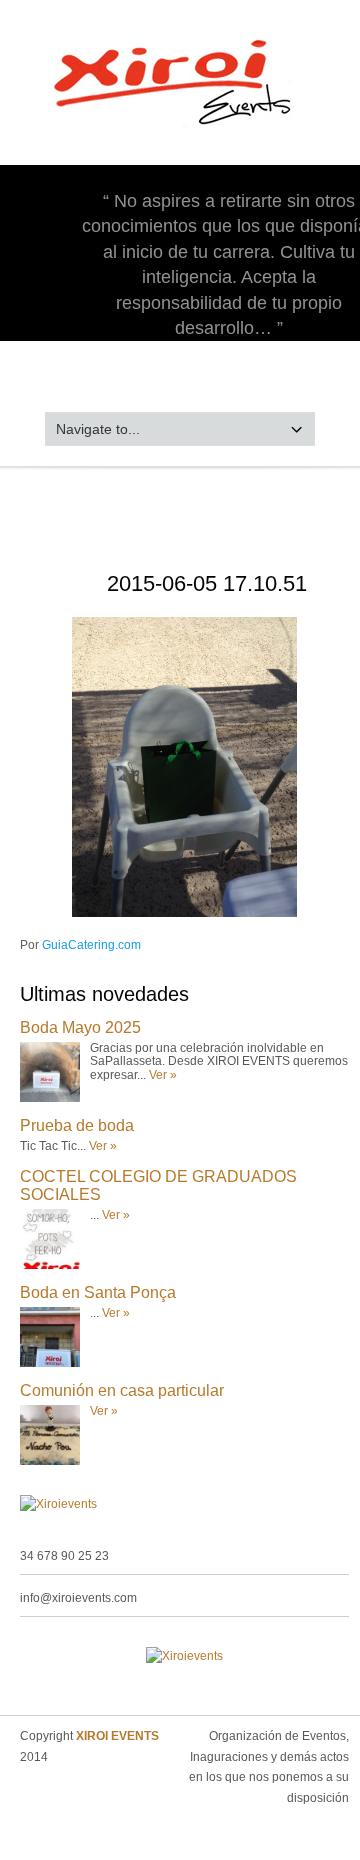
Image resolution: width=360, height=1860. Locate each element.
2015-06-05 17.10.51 (207, 583)
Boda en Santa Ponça (98, 1292)
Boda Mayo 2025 (80, 1027)
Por (80, 945)
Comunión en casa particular (122, 1390)
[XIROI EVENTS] (180, 134)
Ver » (163, 1075)
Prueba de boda (77, 1125)
